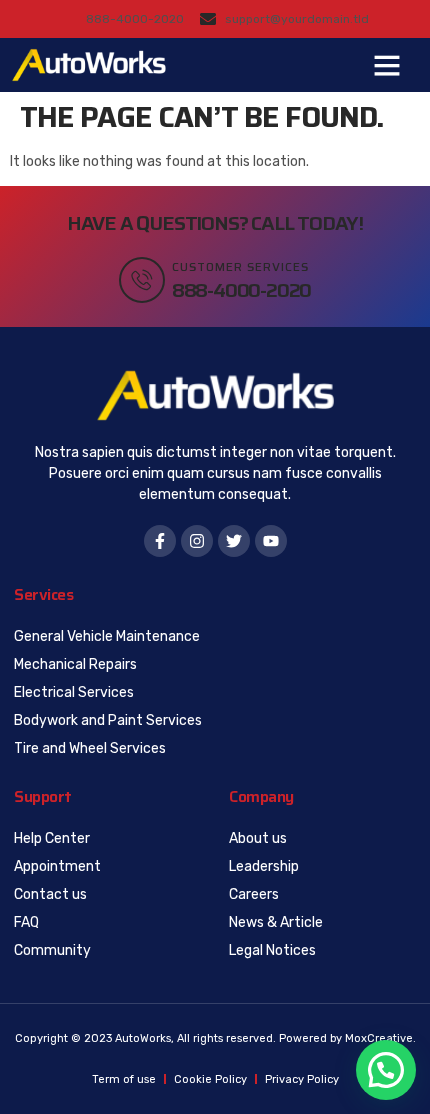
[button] (387, 65)
